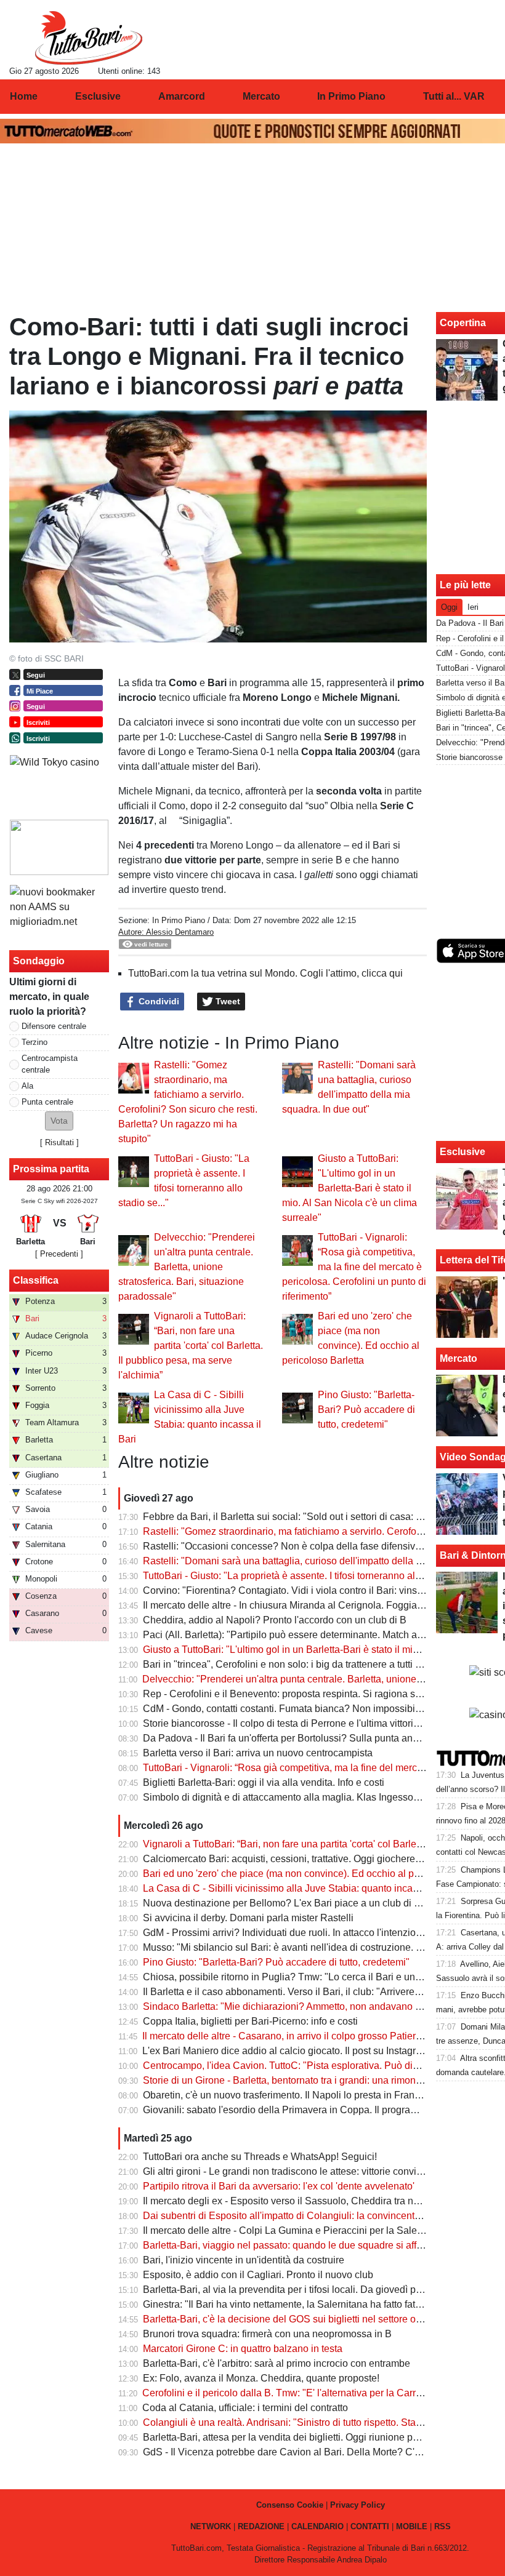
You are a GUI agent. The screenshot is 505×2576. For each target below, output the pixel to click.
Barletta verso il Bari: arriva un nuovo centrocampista (258, 1753)
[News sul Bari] (88, 38)
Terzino (34, 1042)
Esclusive (463, 1152)
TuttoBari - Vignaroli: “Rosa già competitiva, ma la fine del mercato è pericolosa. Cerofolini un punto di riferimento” (354, 1267)
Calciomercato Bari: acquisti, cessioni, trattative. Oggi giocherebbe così (297, 1859)
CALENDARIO (317, 2526)
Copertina (463, 323)
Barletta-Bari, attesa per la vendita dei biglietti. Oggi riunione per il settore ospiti (315, 2437)
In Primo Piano (179, 920)
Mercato (459, 1358)
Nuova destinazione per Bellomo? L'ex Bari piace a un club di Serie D (295, 1903)
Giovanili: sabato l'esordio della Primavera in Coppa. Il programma (287, 2110)
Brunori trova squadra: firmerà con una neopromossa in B (267, 2334)
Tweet (227, 1001)
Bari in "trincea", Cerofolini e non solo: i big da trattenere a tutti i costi (292, 1664)
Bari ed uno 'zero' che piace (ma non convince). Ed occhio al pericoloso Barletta (317, 1874)
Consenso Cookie (290, 2505)
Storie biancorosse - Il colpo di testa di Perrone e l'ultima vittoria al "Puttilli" (305, 1723)
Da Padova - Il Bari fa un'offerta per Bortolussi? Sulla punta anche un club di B (313, 1738)
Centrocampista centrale (50, 1064)
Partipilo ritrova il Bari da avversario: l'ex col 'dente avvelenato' (279, 2186)
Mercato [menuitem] (261, 96)
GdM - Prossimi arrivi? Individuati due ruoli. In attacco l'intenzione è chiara (304, 1933)
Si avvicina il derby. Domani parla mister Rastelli (248, 1918)
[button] (59, 1121)
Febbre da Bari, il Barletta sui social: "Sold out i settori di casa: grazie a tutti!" (309, 1517)
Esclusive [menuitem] (98, 96)
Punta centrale (47, 1102)
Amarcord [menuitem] (182, 96)
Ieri (473, 607)
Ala (27, 1086)
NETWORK (211, 2526)
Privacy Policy (358, 2505)
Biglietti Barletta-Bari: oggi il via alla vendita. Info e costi (264, 1782)
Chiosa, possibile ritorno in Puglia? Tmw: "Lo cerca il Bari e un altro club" (302, 1977)
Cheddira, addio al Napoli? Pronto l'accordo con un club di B (275, 1620)
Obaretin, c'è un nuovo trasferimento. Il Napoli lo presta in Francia (285, 2095)
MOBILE (412, 2526)
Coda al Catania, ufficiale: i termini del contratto (245, 2408)
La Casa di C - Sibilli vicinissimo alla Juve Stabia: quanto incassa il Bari (299, 1888)
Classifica (36, 1280)
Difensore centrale (54, 1026)
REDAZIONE (261, 2526)
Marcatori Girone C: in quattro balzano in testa (243, 2349)
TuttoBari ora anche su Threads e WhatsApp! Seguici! (260, 2157)
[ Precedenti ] (59, 1254)
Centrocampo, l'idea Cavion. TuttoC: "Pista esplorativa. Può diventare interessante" (324, 2066)
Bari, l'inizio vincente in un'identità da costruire (244, 2260)
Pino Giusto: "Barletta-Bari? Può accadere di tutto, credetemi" (366, 1410)
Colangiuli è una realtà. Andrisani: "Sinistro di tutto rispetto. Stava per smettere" (315, 2422)
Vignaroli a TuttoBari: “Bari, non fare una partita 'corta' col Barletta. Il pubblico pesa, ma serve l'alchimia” (191, 1346)
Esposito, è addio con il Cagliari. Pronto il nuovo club (258, 2275)
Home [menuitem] (24, 96)
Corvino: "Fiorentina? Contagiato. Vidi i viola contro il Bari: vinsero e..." (297, 1590)
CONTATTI (370, 2526)
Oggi (449, 607)
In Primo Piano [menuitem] (351, 96)
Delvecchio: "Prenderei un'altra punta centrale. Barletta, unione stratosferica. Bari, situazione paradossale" (187, 1267)
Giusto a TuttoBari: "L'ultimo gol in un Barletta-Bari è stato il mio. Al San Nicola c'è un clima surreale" (349, 1188)
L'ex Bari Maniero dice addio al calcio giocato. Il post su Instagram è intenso (307, 2051)
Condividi (158, 1001)
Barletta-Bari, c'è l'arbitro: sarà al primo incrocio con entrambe (277, 2363)
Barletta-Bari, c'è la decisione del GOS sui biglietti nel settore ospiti (288, 2319)
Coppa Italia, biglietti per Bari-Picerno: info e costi (250, 2021)
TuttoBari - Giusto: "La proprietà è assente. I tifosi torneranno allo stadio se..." (309, 1576)
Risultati (59, 1142)
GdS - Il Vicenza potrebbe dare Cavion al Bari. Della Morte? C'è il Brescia (303, 2452)
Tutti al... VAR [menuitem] (454, 96)
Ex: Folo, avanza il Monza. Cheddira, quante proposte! (261, 2378)
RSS (442, 2526)
